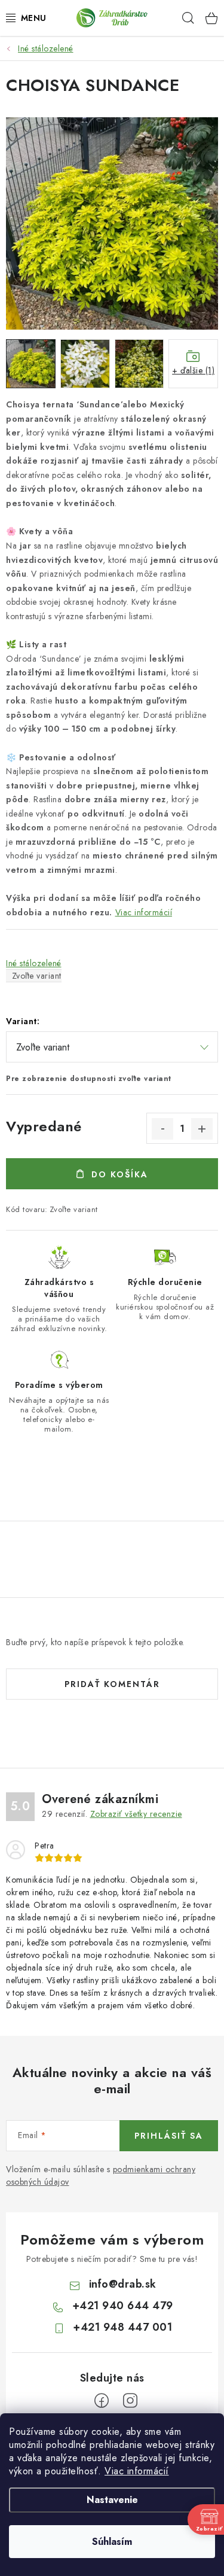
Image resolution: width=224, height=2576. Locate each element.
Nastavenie (112, 2500)
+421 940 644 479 (123, 2306)
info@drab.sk (123, 2284)
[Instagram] (130, 2401)
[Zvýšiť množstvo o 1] (202, 1129)
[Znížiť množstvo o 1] (162, 1129)
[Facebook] (102, 2401)
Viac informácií (137, 2471)
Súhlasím (112, 2542)
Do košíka (120, 1174)
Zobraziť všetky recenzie (136, 1814)
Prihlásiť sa (169, 2136)
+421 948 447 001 (122, 2327)
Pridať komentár (112, 1684)
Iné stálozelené (34, 963)
